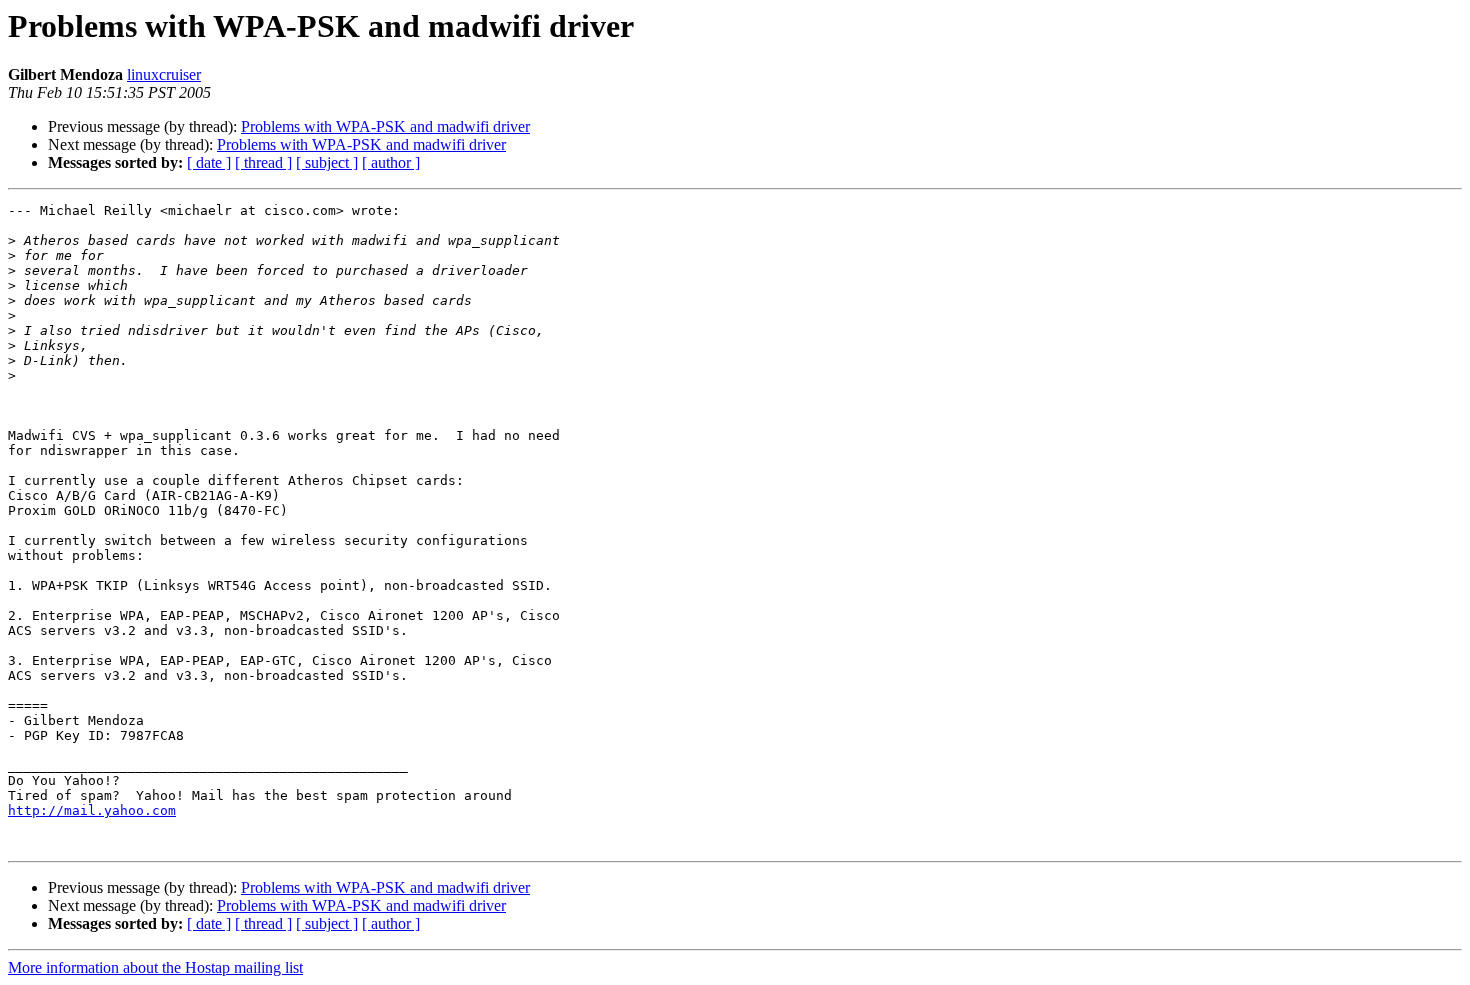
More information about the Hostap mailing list (155, 967)
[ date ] (209, 162)
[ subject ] (327, 162)
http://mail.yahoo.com (92, 810)
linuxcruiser (164, 74)
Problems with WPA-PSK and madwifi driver (385, 126)
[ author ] (391, 162)
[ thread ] (263, 162)
